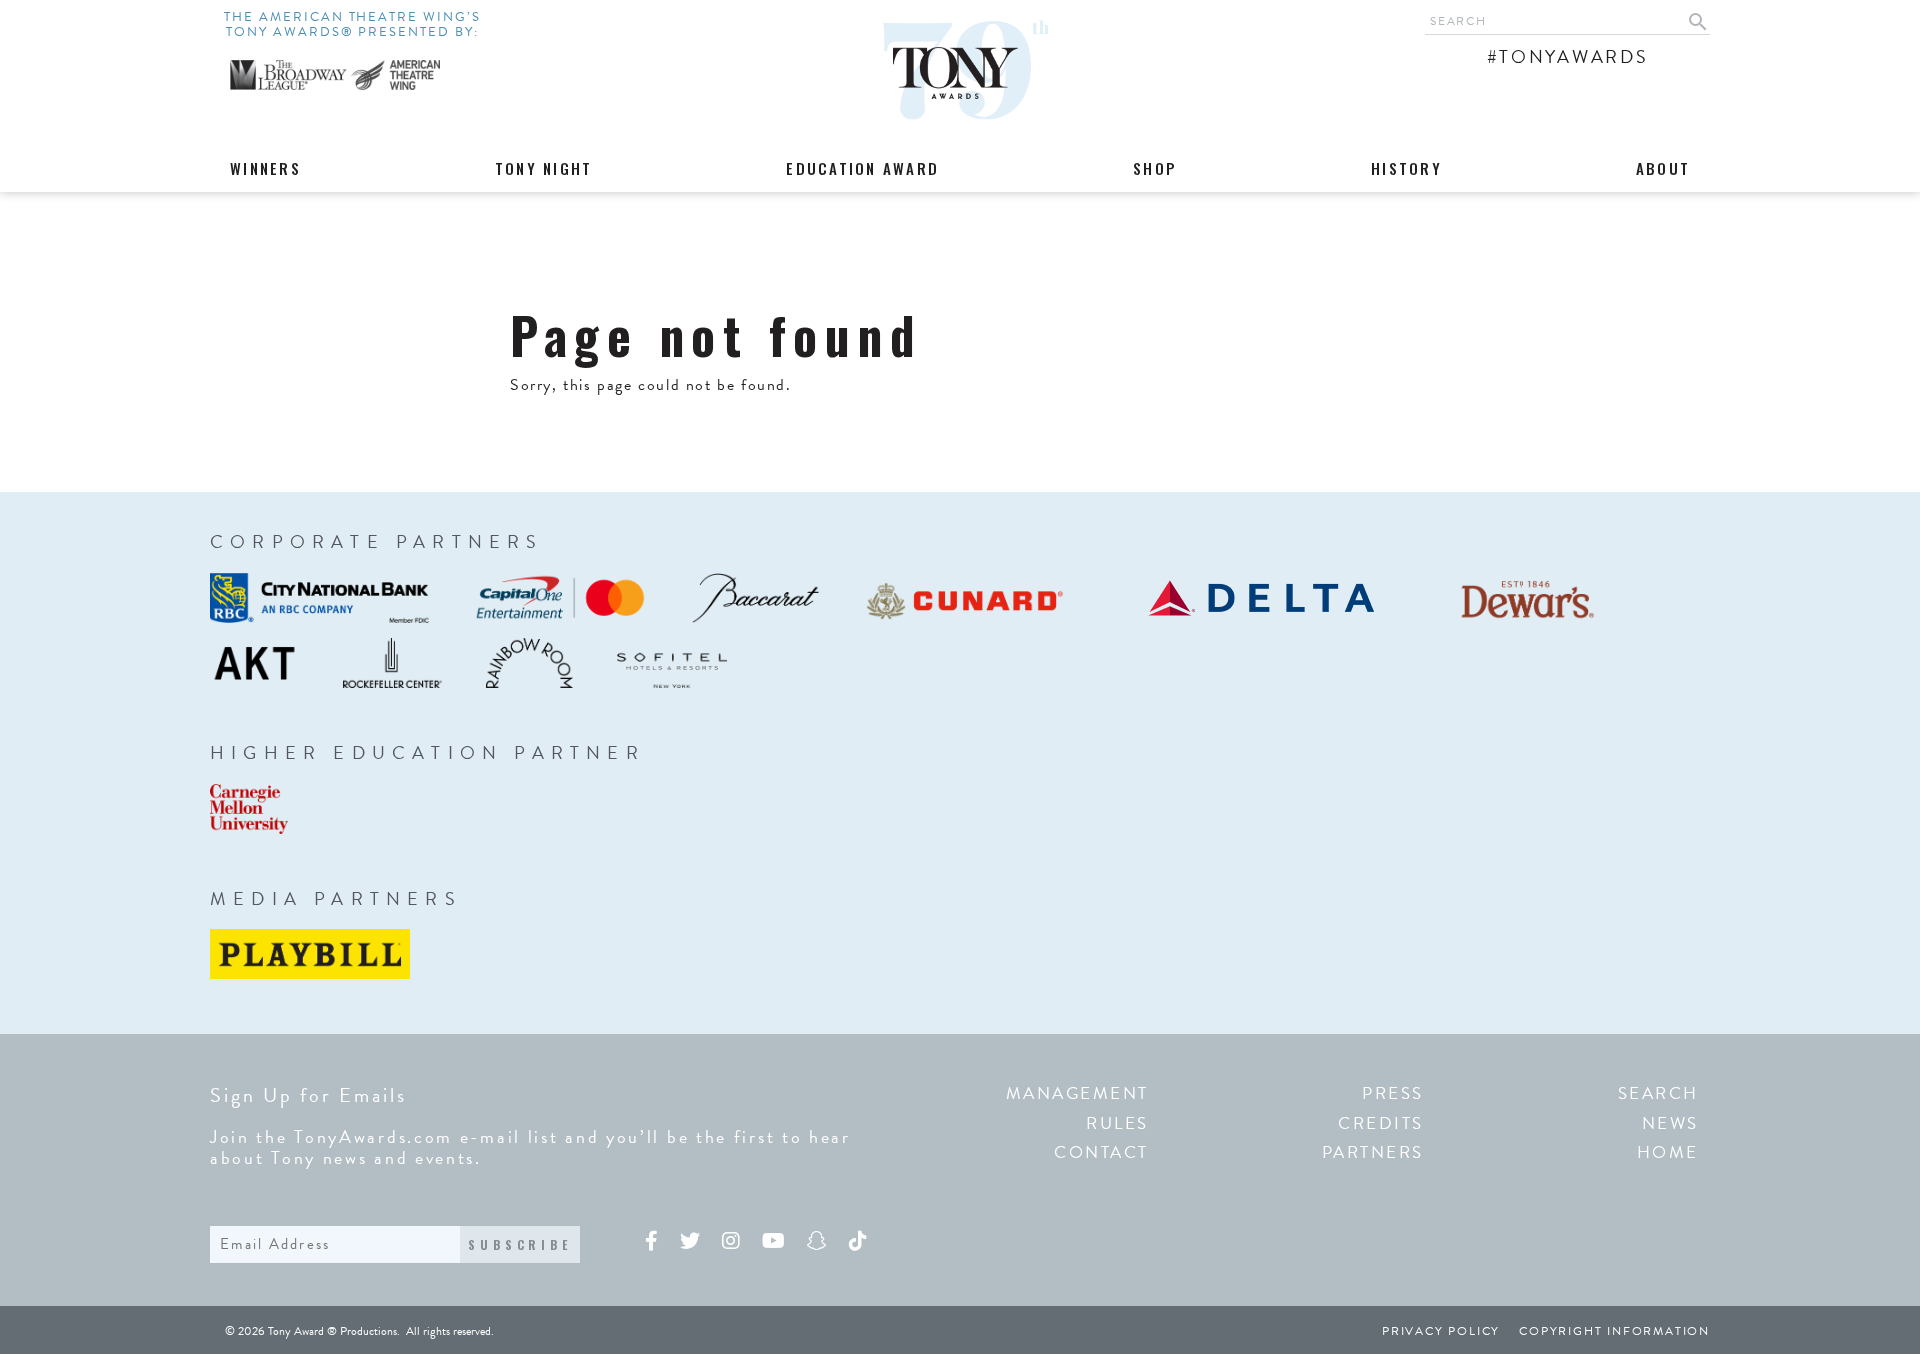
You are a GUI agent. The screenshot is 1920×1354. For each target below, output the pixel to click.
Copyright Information (1614, 1331)
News (1670, 1123)
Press (1393, 1093)
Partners (1373, 1152)
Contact (1101, 1152)
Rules (1117, 1123)
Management (1078, 1093)
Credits (1381, 1123)
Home (1668, 1152)
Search (1658, 1093)
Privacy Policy (1441, 1331)
